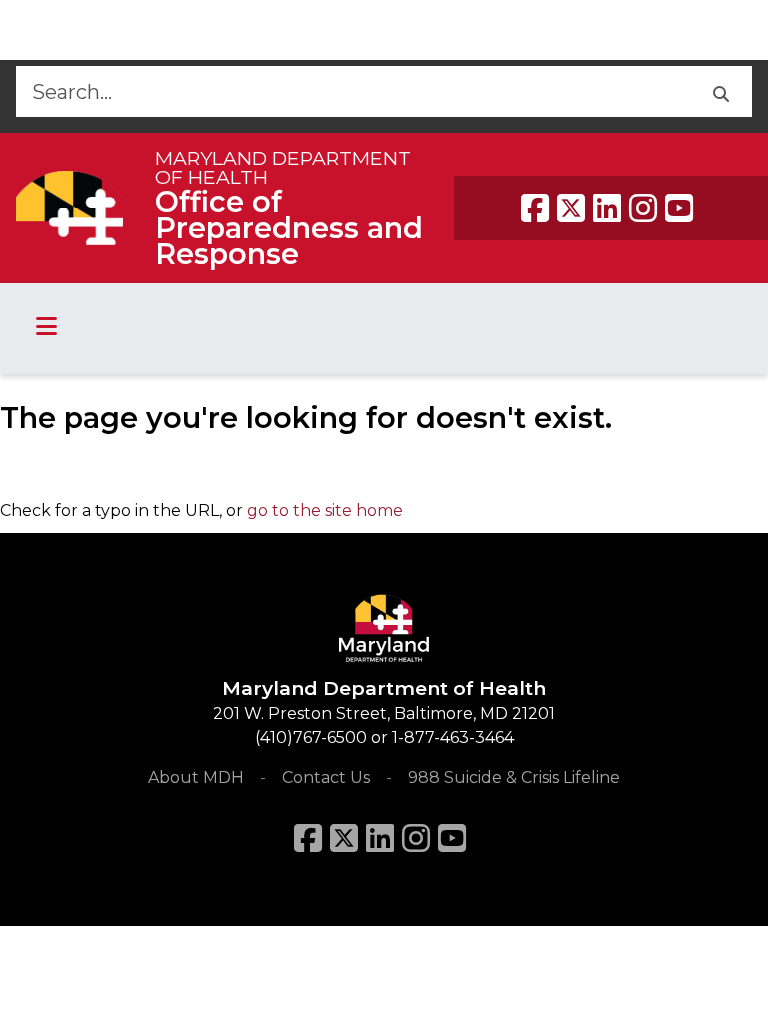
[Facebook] (535, 208)
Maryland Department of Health (283, 167)
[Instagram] (643, 208)
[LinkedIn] (380, 838)
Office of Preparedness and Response (289, 227)
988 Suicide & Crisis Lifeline (514, 777)
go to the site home (325, 510)
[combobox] (352, 91)
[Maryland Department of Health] (69, 207)
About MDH (196, 777)
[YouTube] (679, 208)
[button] (720, 91)
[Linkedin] (607, 208)
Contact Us (326, 777)
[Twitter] (571, 208)
